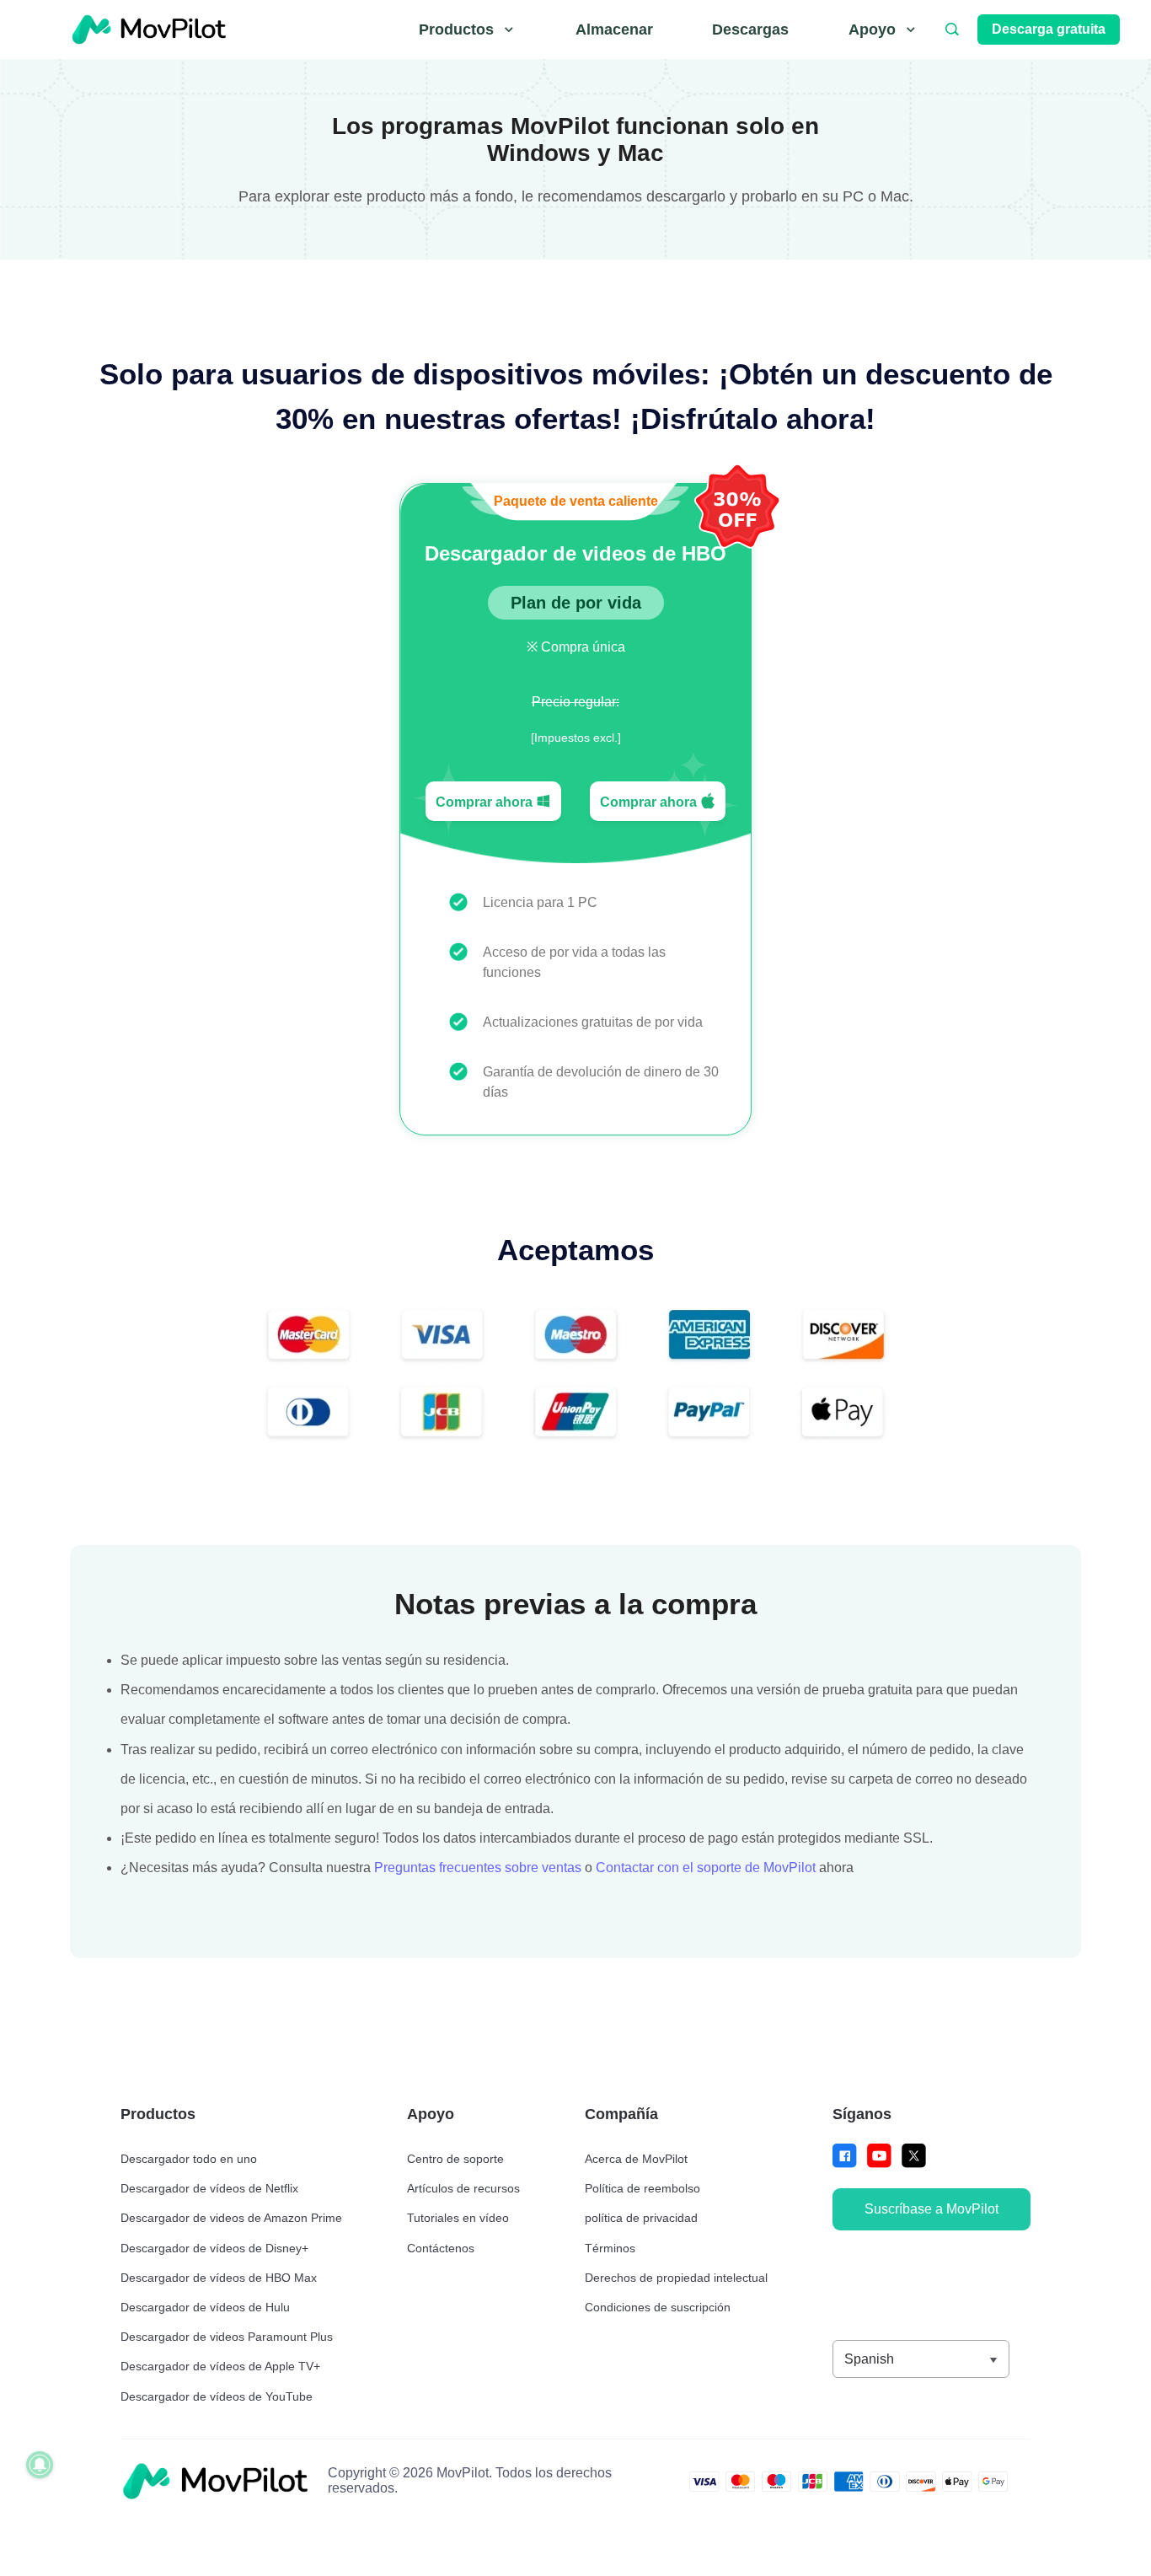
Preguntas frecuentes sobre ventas (478, 1868)
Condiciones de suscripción (658, 2307)
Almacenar (614, 30)
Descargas (750, 30)
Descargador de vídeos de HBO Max (219, 2278)
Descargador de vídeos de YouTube (217, 2396)
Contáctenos (441, 2248)
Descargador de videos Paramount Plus (227, 2337)
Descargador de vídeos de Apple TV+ (220, 2366)
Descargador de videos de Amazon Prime (231, 2218)
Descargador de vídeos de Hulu (205, 2307)
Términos (610, 2248)
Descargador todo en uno (189, 2159)
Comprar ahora (486, 802)
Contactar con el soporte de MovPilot (706, 1868)
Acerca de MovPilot (636, 2159)
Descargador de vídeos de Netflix (209, 2188)
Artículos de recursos (463, 2188)
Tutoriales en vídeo (458, 2218)
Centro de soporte (455, 2159)
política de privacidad (641, 2218)
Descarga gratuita (1049, 29)
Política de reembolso (642, 2188)
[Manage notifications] (40, 2465)
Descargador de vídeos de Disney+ (214, 2248)
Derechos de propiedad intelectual (676, 2278)
